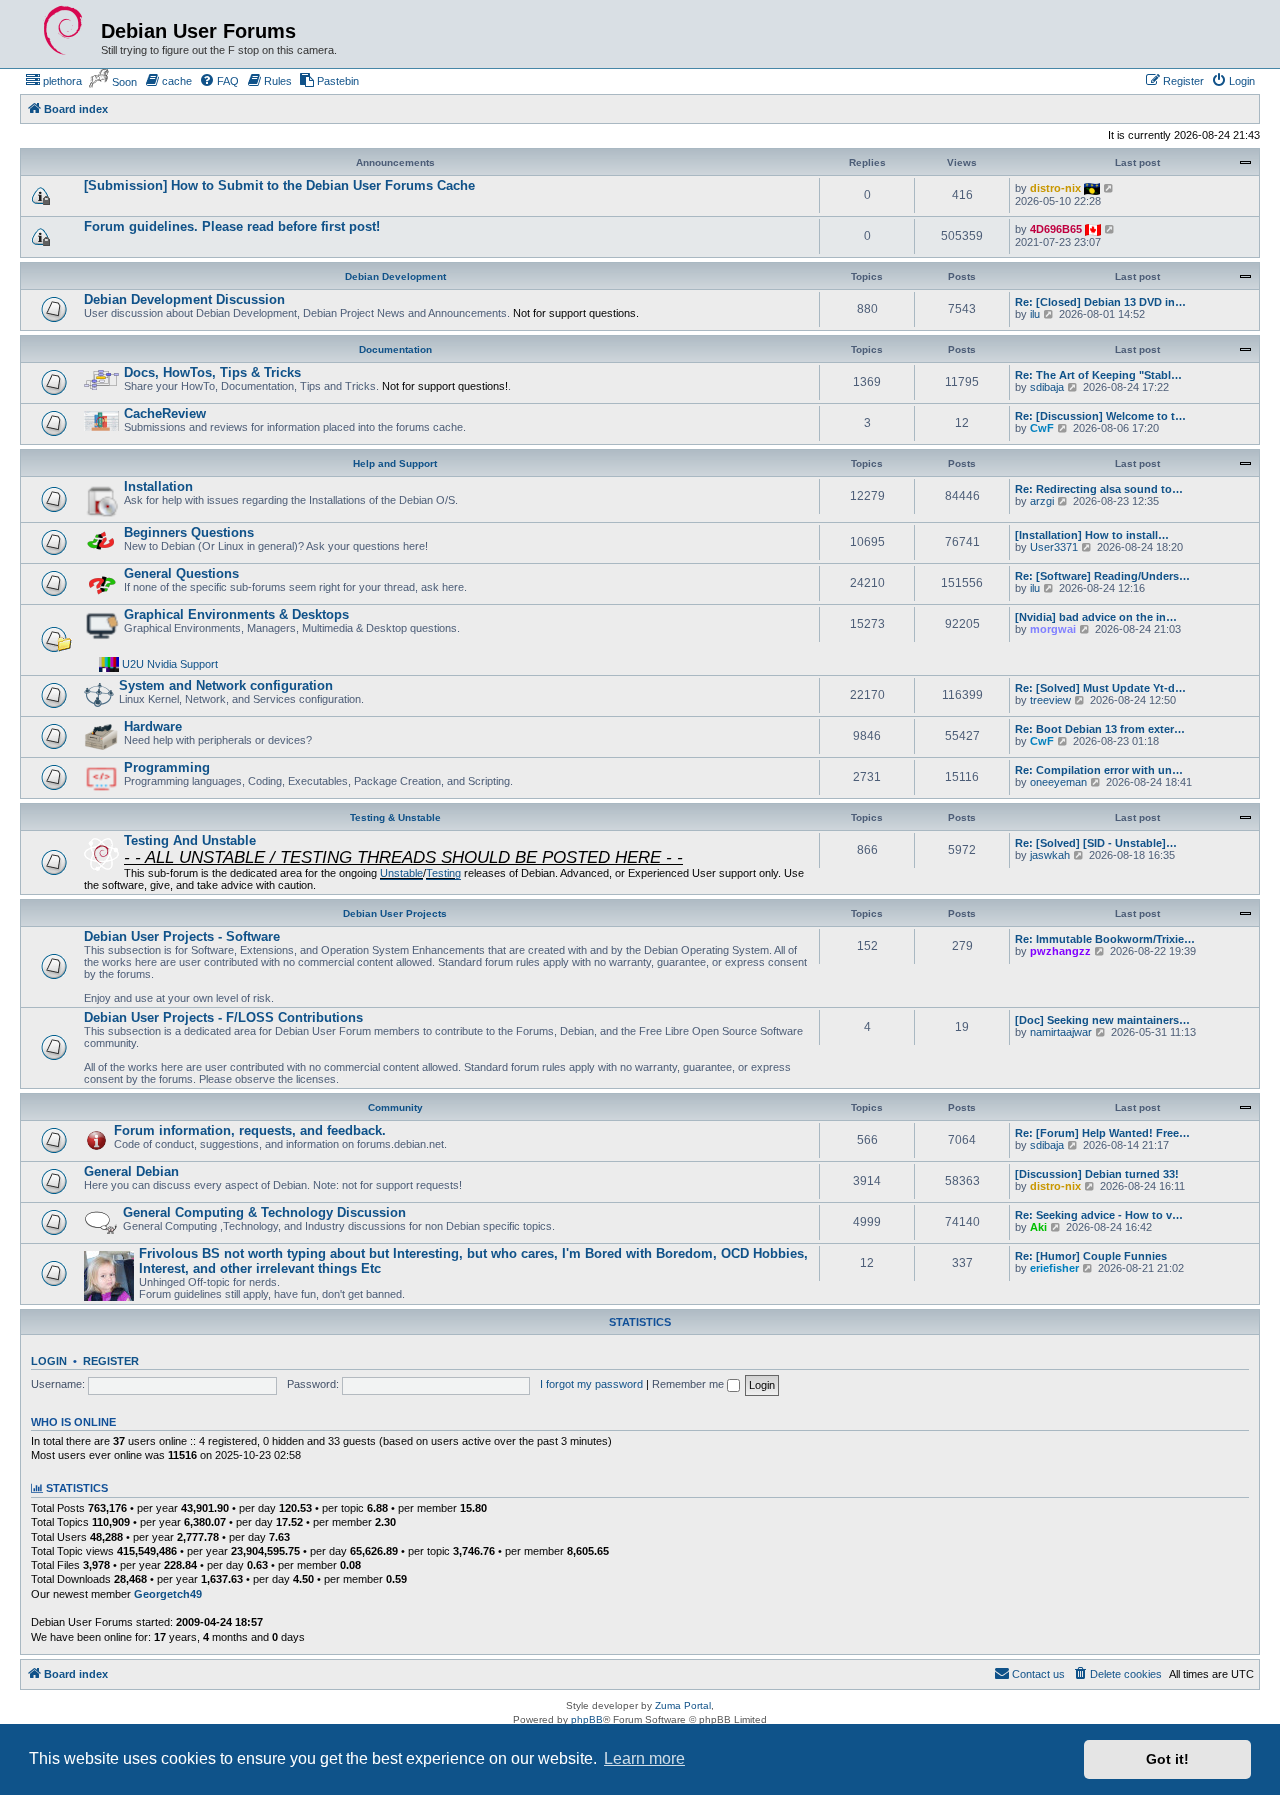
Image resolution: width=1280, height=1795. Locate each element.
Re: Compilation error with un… (1099, 770)
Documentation (395, 349)
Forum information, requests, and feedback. (250, 1130)
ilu (1035, 314)
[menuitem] (53, 81)
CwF (1042, 428)
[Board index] (63, 31)
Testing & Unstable (395, 817)
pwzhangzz (1060, 951)
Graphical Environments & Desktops (236, 614)
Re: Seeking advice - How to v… (1099, 1215)
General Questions (181, 573)
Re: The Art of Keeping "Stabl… (1098, 375)
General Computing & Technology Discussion (264, 1212)
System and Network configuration (226, 685)
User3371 (1054, 547)
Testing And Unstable (190, 840)
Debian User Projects (395, 913)
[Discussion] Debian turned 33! (1097, 1174)
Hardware (153, 726)
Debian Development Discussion (184, 299)
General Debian (131, 1171)
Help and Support (395, 463)
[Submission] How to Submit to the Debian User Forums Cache (279, 185)
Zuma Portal (683, 1705)
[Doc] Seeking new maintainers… (1102, 1020)
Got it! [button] (1167, 1759)
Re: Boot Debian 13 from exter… (1100, 729)
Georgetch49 (168, 1594)
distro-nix (1055, 188)
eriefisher (1054, 1268)
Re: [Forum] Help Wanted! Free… (1102, 1133)
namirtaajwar (1061, 1032)
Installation (158, 486)
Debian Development (395, 276)
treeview (1050, 700)
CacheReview (165, 413)
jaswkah (1050, 855)
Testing (443, 873)
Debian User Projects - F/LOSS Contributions (223, 1017)
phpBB (587, 1719)
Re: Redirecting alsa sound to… (1099, 489)
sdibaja (1047, 387)
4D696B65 (1056, 229)
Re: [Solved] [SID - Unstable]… (1096, 843)
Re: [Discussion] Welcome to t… (1100, 416)
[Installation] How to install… (1092, 535)
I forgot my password (591, 1384)
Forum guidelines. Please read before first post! (232, 226)
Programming (167, 767)
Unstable (401, 873)
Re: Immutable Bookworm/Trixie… (1105, 939)
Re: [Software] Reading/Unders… (1102, 576)
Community (395, 1107)
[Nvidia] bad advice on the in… (1096, 617)
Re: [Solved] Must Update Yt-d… (1100, 688)
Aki (1038, 1227)
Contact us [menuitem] (1038, 1674)
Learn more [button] (644, 1758)
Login (49, 1361)
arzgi (1042, 501)
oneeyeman (1058, 782)
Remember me (689, 1384)
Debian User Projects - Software (182, 936)
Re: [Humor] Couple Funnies (1091, 1256)
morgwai (1053, 629)
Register (111, 1361)
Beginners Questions (189, 532)
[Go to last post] (1109, 188)
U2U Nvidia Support (170, 664)
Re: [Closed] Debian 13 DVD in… (1100, 302)
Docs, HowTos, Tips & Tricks (212, 372)
